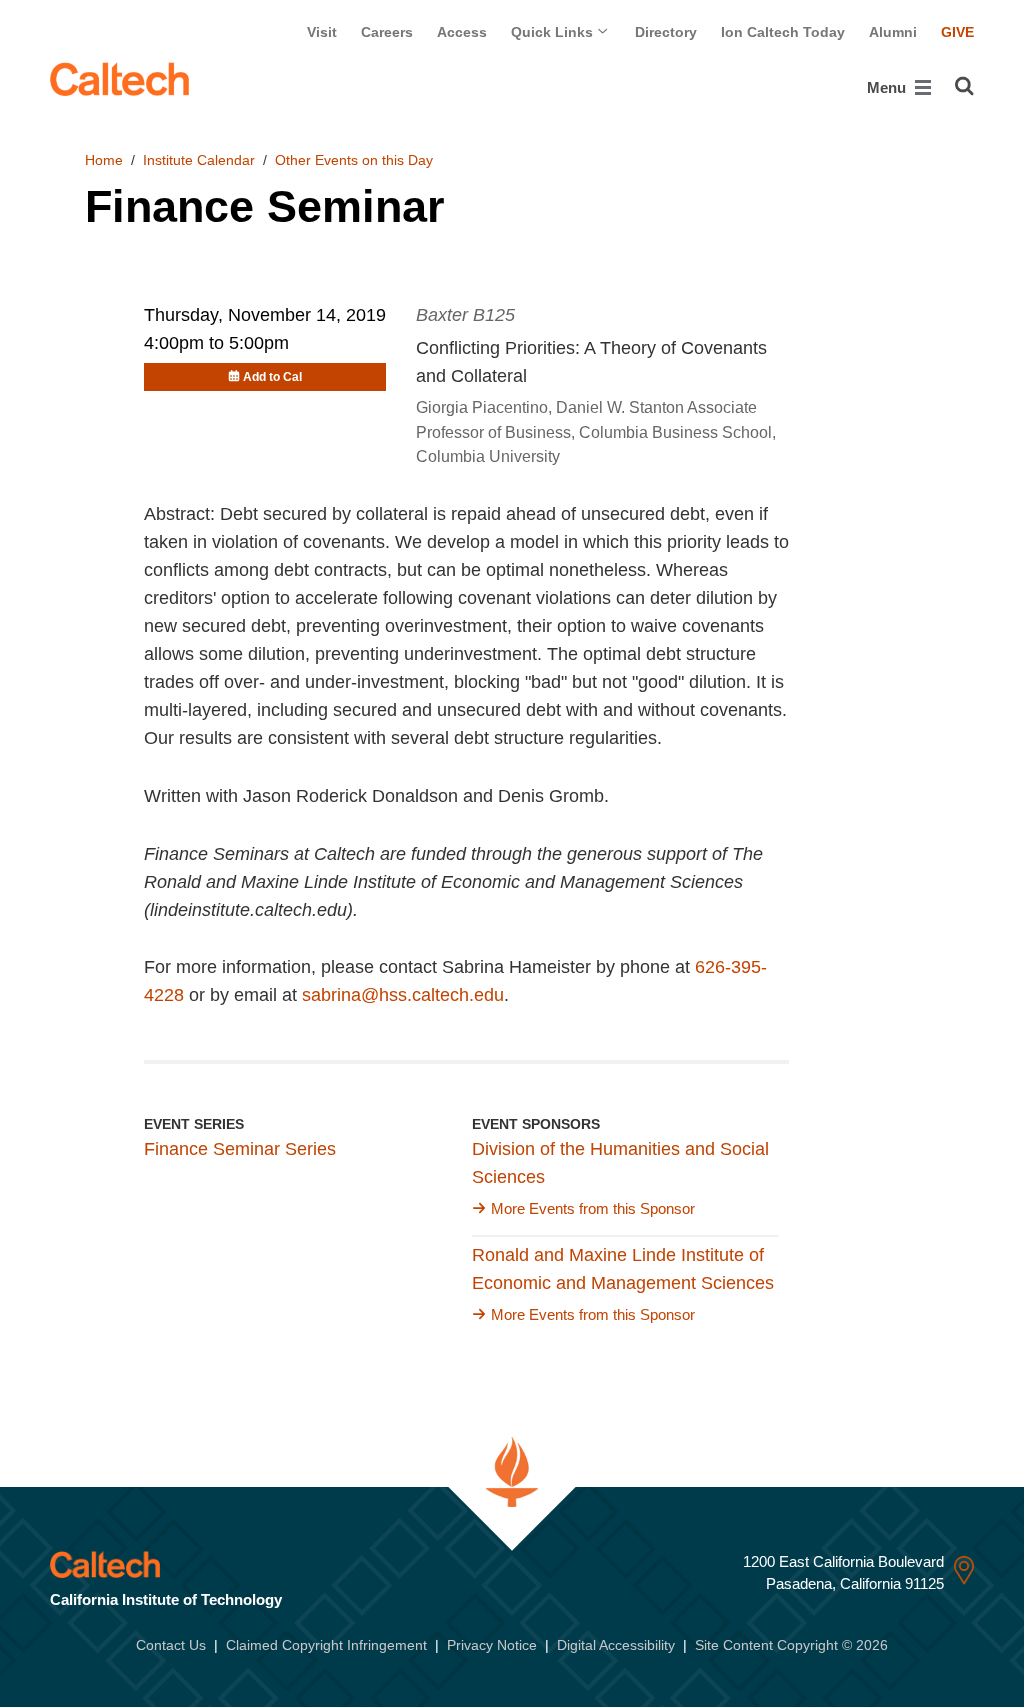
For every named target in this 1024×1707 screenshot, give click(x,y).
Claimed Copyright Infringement (326, 1645)
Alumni (893, 32)
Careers (387, 32)
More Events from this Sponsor (593, 1208)
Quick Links (554, 32)
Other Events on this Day (354, 160)
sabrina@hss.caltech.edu (403, 995)
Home (104, 160)
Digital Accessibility (616, 1645)
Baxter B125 (465, 315)
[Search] (964, 86)
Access (462, 32)
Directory (666, 32)
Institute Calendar (199, 160)
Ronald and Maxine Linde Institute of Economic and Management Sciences (623, 1269)
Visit (322, 32)
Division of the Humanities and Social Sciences (620, 1163)
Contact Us (171, 1645)
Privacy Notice (492, 1645)
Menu (888, 87)
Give (957, 32)
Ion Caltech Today (783, 32)
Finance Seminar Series (240, 1149)
